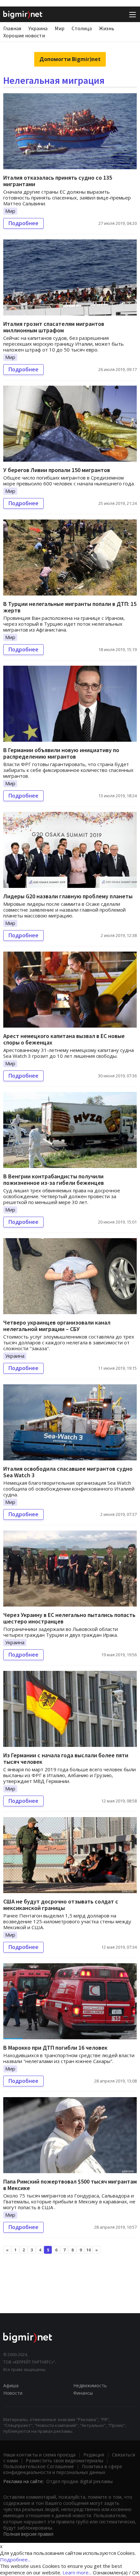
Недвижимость (90, 2385)
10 (89, 2250)
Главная (12, 28)
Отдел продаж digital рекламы (79, 2481)
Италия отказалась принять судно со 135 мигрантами (58, 181)
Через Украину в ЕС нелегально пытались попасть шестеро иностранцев (69, 1618)
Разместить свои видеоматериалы (64, 2461)
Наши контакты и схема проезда (39, 2455)
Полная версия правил (28, 2534)
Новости (13, 2393)
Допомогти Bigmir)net (70, 59)
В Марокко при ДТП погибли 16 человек (55, 2048)
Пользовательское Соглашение (39, 2466)
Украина (38, 28)
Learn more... (77, 2572)
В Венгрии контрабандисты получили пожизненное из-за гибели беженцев (54, 1179)
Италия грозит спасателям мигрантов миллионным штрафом (54, 327)
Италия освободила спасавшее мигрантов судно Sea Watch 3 (68, 1472)
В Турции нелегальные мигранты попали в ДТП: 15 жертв (70, 607)
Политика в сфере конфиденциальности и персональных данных (63, 2469)
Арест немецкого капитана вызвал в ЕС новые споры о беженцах (64, 1039)
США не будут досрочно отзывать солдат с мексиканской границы (61, 1905)
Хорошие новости (24, 35)
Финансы (83, 2393)
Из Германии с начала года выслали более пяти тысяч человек (66, 1758)
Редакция (94, 2455)
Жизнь (107, 28)
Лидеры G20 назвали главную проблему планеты (68, 896)
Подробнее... (15, 2559)
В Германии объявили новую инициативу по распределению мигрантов (61, 753)
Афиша (11, 2385)
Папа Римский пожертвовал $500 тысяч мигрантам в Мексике (70, 2185)
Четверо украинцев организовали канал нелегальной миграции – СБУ (57, 1326)
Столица (82, 28)
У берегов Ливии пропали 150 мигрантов (57, 470)
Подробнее (23, 223)
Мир (60, 28)
